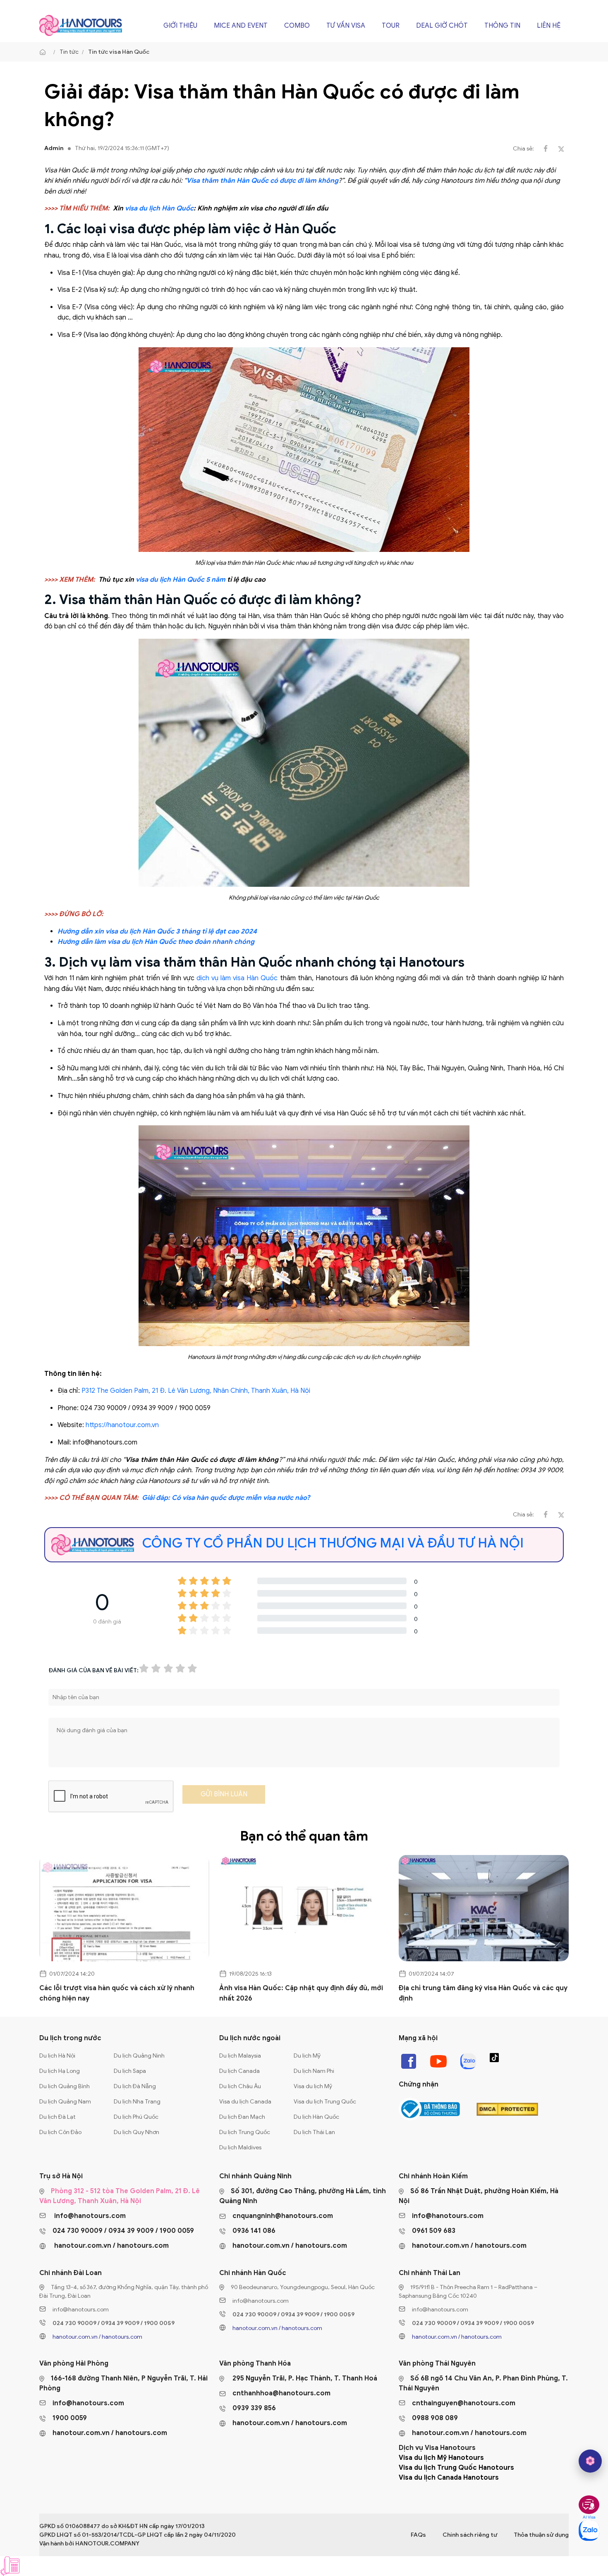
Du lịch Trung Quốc (245, 2132)
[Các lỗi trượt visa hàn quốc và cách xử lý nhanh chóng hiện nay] (124, 1908)
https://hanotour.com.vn (122, 1425)
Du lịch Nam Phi (314, 2071)
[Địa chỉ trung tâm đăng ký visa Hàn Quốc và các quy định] (484, 1908)
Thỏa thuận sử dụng (541, 2535)
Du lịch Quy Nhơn (136, 2132)
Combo (297, 26)
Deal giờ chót (442, 26)
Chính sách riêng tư (470, 2535)
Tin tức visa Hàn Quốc (119, 52)
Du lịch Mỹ (307, 2056)
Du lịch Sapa (130, 2071)
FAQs (418, 2535)
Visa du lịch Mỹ (313, 2086)
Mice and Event (241, 26)
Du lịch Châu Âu (240, 2086)
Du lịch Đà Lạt (57, 2117)
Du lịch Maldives (240, 2147)
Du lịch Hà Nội (57, 2056)
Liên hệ (549, 26)
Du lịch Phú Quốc (136, 2117)
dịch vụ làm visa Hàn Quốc (237, 978)
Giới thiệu (180, 26)
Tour (391, 26)
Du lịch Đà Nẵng (135, 2086)
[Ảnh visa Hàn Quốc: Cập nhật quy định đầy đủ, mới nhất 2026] (304, 1908)
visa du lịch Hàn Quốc (159, 208)
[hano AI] (590, 2461)
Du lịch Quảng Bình (65, 2086)
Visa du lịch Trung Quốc (325, 2102)
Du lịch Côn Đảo (60, 2132)
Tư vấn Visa (346, 26)
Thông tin (502, 26)
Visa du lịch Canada (245, 2102)
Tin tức (69, 52)
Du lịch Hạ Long (60, 2071)
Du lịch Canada (239, 2071)
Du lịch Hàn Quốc (316, 2117)
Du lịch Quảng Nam (65, 2102)
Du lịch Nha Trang (137, 2102)
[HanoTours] (45, 52)
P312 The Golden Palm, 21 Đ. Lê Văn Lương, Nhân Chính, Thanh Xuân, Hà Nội (196, 1391)
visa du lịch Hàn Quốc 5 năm (181, 580)
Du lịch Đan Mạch (242, 2117)
